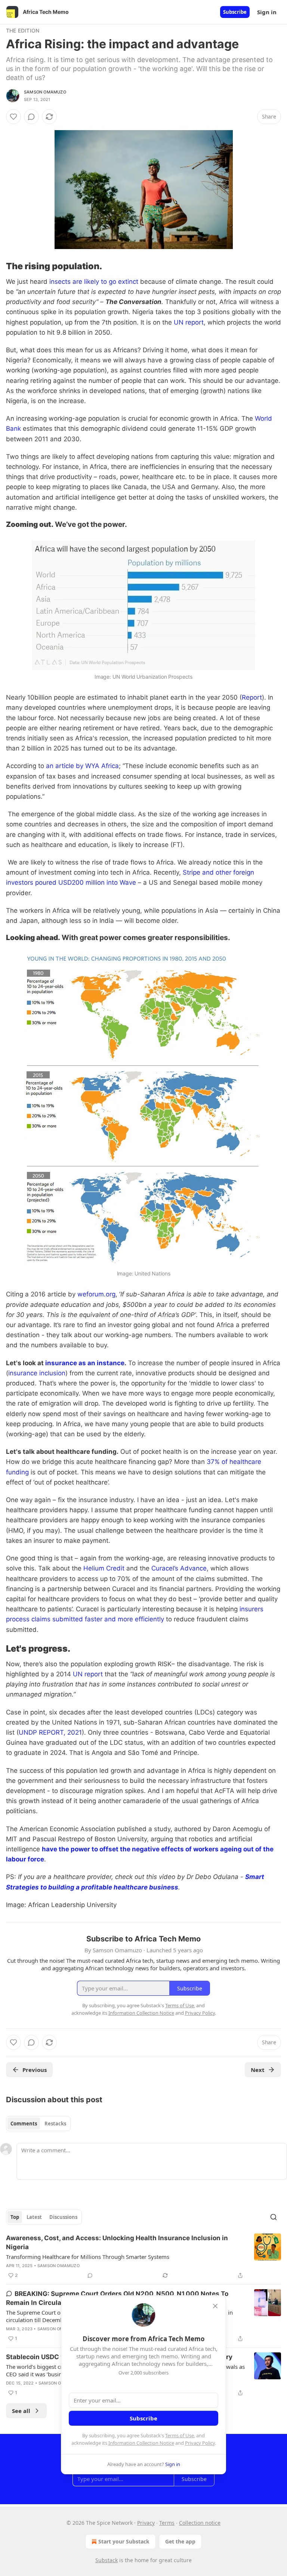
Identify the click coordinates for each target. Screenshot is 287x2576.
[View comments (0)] (31, 117)
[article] (143, 2257)
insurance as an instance (84, 1363)
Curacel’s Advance (179, 1568)
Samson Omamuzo (45, 92)
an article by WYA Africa (82, 766)
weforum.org (96, 1294)
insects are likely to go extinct (94, 282)
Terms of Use (180, 2435)
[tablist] (38, 2124)
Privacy (146, 2523)
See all (21, 2411)
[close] (215, 2306)
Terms (167, 2523)
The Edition (23, 30)
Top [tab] (15, 2217)
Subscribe (235, 12)
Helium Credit (104, 1568)
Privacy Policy (200, 2443)
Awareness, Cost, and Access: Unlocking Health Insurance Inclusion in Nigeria (117, 2242)
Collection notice (200, 2523)
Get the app (180, 2541)
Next (258, 2070)
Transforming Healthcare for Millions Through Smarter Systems (88, 2257)
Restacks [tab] (55, 2124)
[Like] (13, 117)
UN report (189, 322)
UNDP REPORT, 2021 (50, 1732)
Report (252, 697)
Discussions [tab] (63, 2217)
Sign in (267, 12)
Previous (35, 2070)
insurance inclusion (37, 1373)
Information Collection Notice (141, 2443)
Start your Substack (124, 2541)
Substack (107, 2560)
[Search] (274, 2217)
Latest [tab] (34, 2217)
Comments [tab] (24, 2124)
